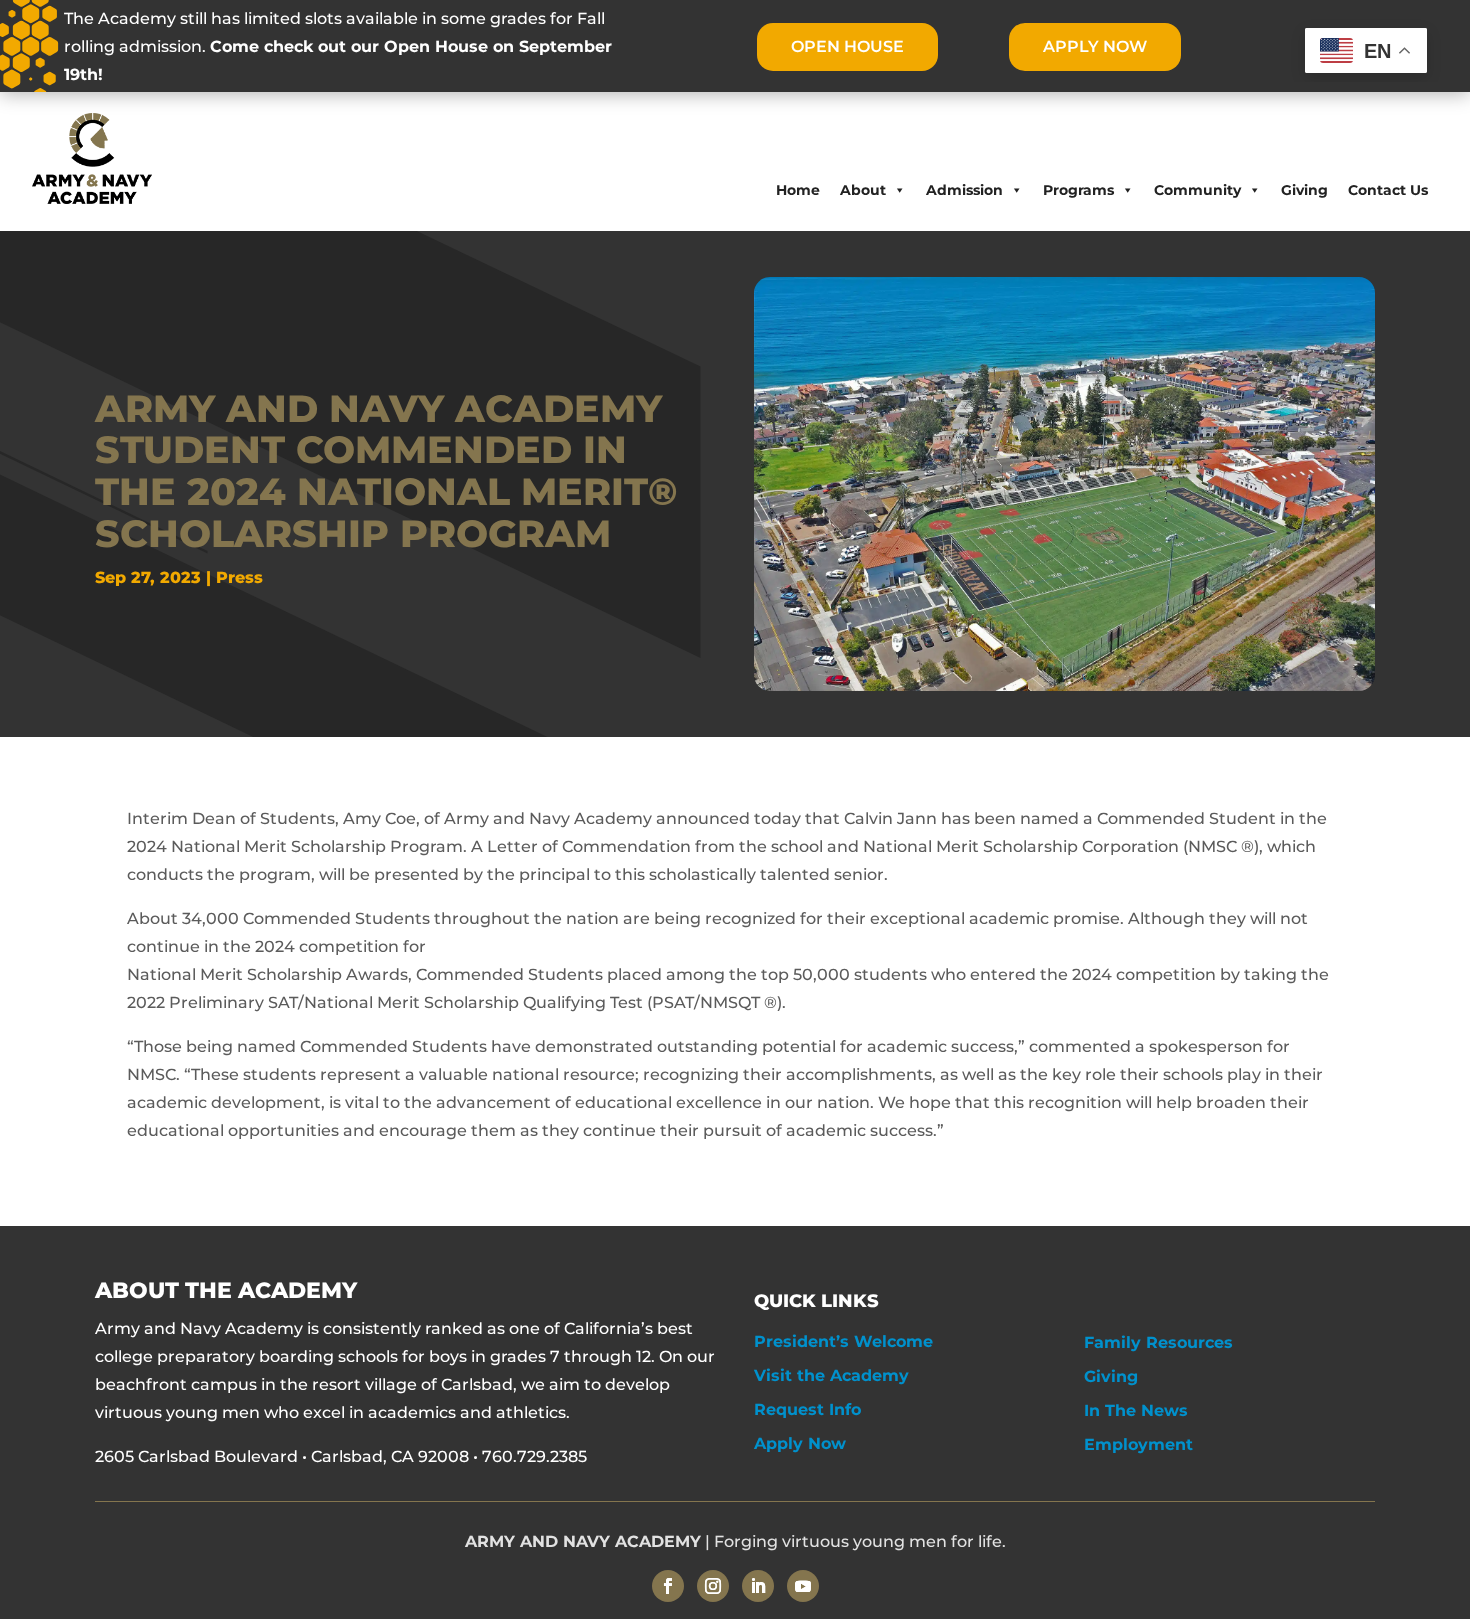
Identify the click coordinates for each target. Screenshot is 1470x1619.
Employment (1138, 1444)
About (863, 190)
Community (1197, 190)
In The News (1136, 1410)
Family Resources (1158, 1342)
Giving (1304, 190)
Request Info (807, 1409)
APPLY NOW (1095, 46)
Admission (964, 190)
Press (239, 577)
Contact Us (1388, 190)
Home (798, 190)
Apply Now (800, 1443)
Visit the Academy (831, 1375)
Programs (1078, 190)
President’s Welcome (843, 1341)
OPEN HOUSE (847, 46)
